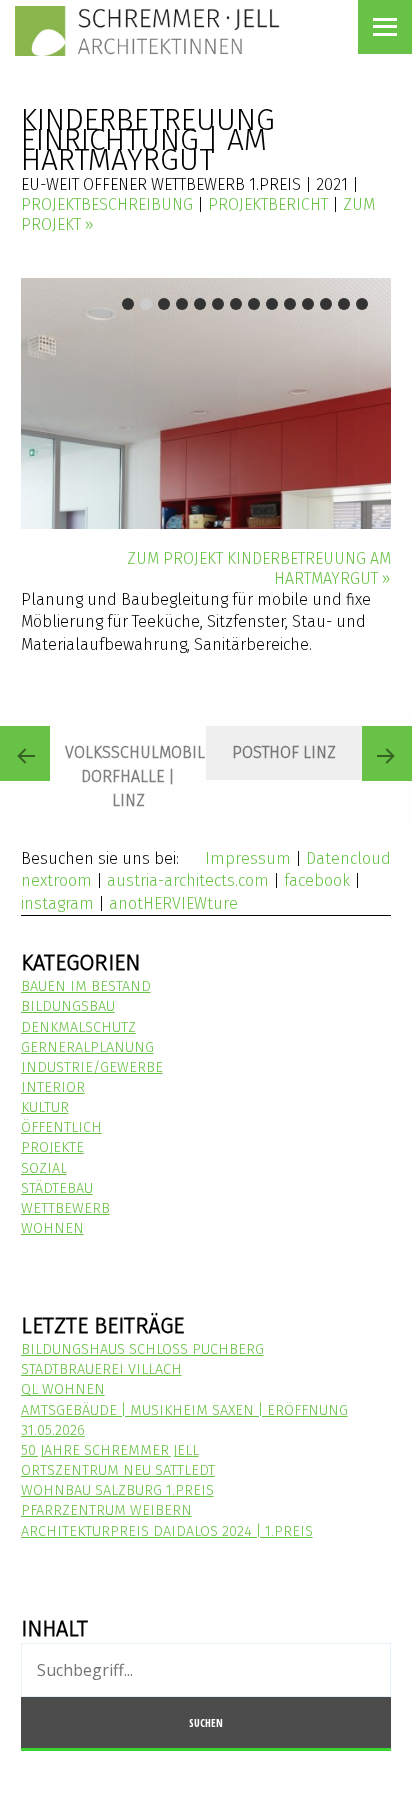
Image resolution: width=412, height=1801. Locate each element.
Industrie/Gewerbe (92, 1067)
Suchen (206, 1722)
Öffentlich (61, 1127)
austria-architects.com (188, 880)
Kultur (45, 1107)
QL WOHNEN (63, 1389)
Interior (53, 1087)
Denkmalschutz (78, 1027)
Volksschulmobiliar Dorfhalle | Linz (135, 776)
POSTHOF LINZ (284, 752)
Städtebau (57, 1188)
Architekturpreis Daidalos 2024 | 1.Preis (167, 1531)
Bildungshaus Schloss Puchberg (142, 1349)
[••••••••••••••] (206, 403)
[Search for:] (206, 1671)
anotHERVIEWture (173, 903)
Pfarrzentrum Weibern (106, 1510)
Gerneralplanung (87, 1047)
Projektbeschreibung (107, 204)
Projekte (52, 1147)
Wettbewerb (65, 1208)
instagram (57, 903)
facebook (317, 880)
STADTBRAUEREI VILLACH (101, 1369)
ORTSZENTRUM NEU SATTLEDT (118, 1470)
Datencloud (348, 858)
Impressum (248, 858)
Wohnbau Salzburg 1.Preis (117, 1490)
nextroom (56, 880)
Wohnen (52, 1228)
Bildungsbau (68, 1006)
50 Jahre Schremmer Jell (110, 1450)
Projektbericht (268, 204)
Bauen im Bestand (86, 986)
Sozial (44, 1168)
